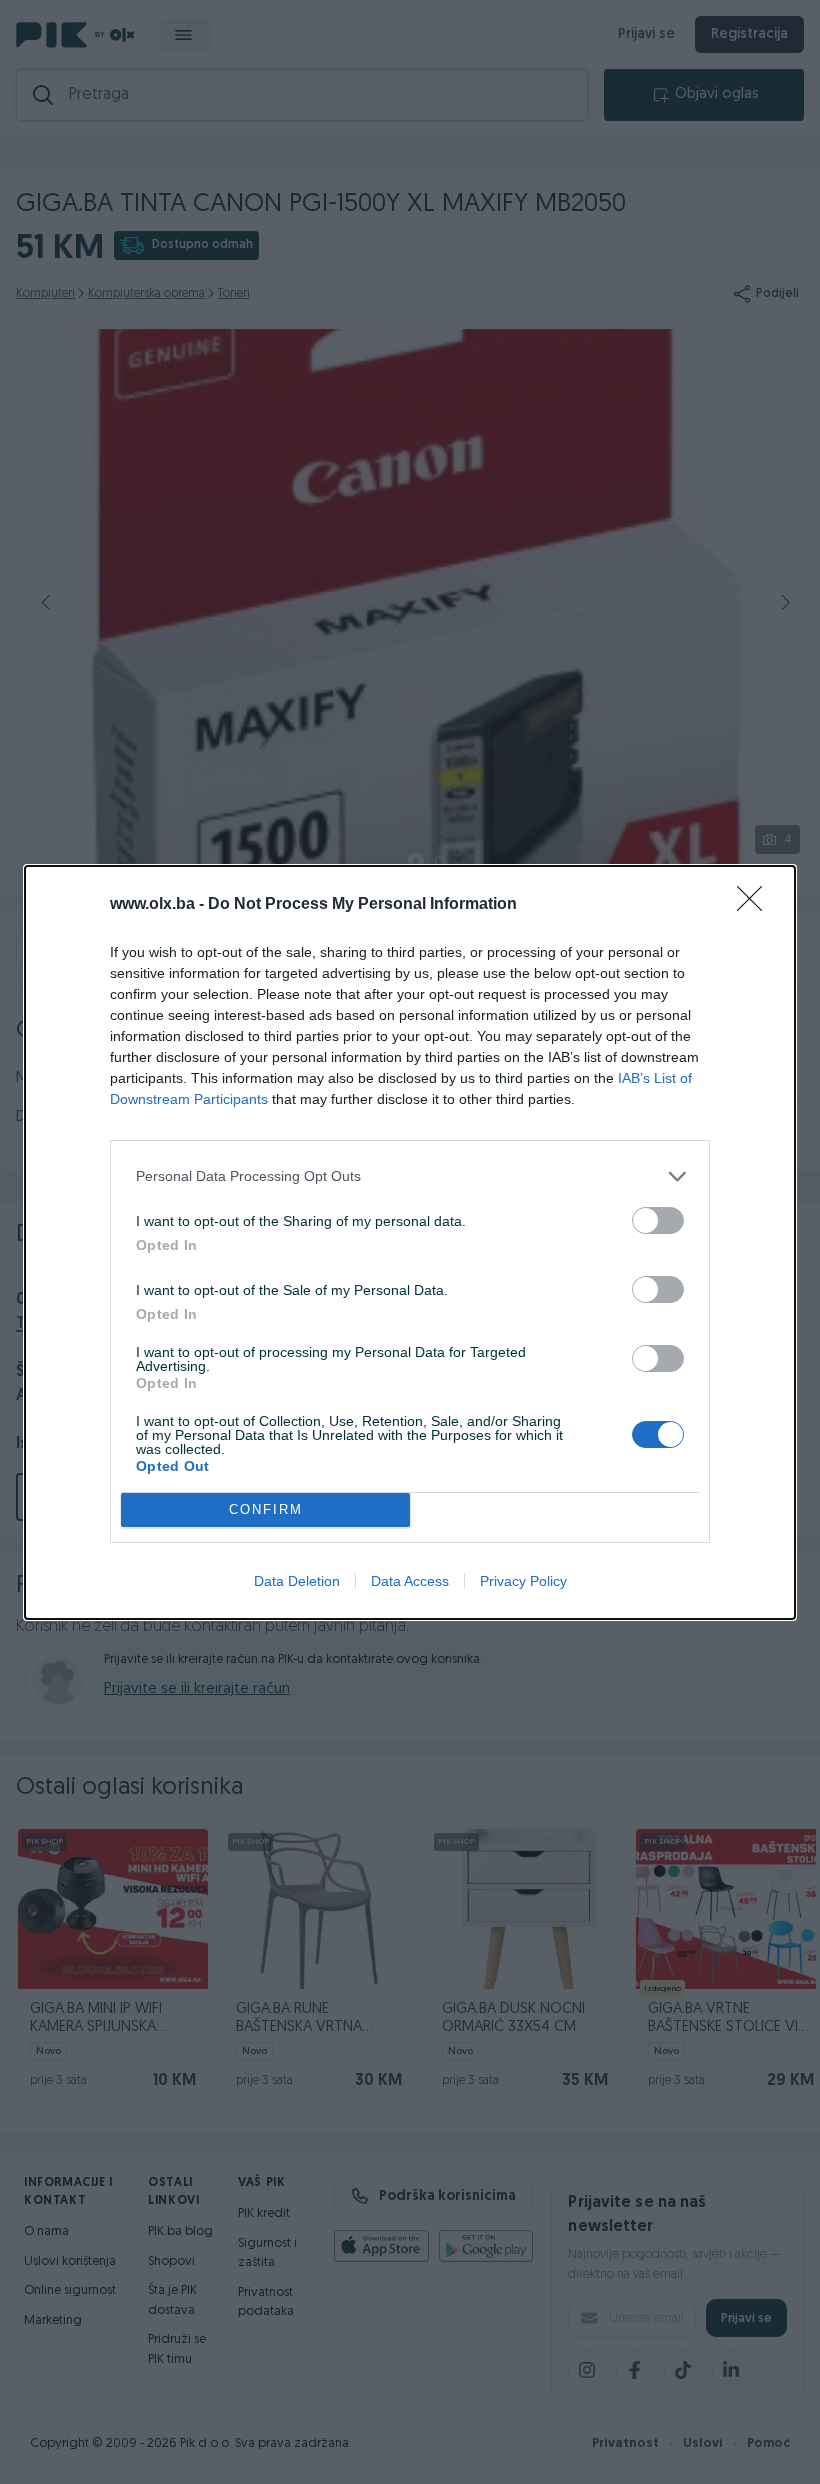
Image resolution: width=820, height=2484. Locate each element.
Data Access (410, 1581)
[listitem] (410, 1176)
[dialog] (410, 1242)
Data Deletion (297, 1581)
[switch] (658, 1220)
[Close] (756, 905)
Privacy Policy (523, 1581)
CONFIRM (266, 1509)
